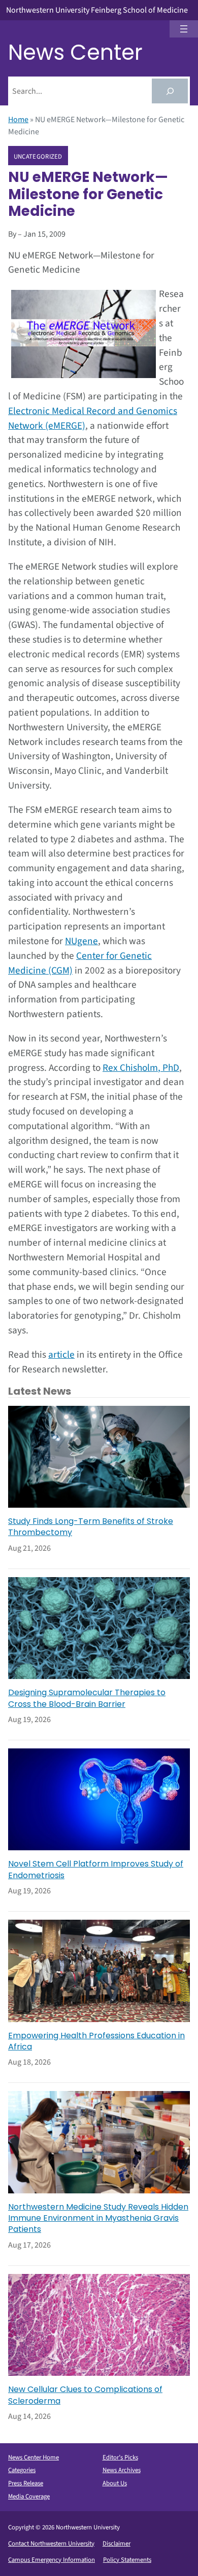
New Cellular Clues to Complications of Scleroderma (85, 2395)
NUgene (81, 941)
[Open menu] (184, 29)
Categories (22, 2470)
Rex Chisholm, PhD (141, 1068)
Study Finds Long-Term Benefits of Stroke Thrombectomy (91, 1527)
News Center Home (34, 2457)
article (61, 1355)
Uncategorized (38, 156)
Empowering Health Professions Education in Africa (96, 2041)
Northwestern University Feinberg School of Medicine (97, 10)
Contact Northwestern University (51, 2544)
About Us (115, 2483)
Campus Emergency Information (52, 2560)
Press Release (26, 2483)
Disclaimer (117, 2544)
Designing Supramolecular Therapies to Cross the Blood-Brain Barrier (87, 1698)
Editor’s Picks (120, 2457)
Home (18, 120)
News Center (75, 52)
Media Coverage (29, 2496)
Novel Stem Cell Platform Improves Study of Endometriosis (96, 1870)
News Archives (122, 2470)
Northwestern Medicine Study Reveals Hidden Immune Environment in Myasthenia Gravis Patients (98, 2218)
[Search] (170, 91)
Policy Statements (127, 2560)
